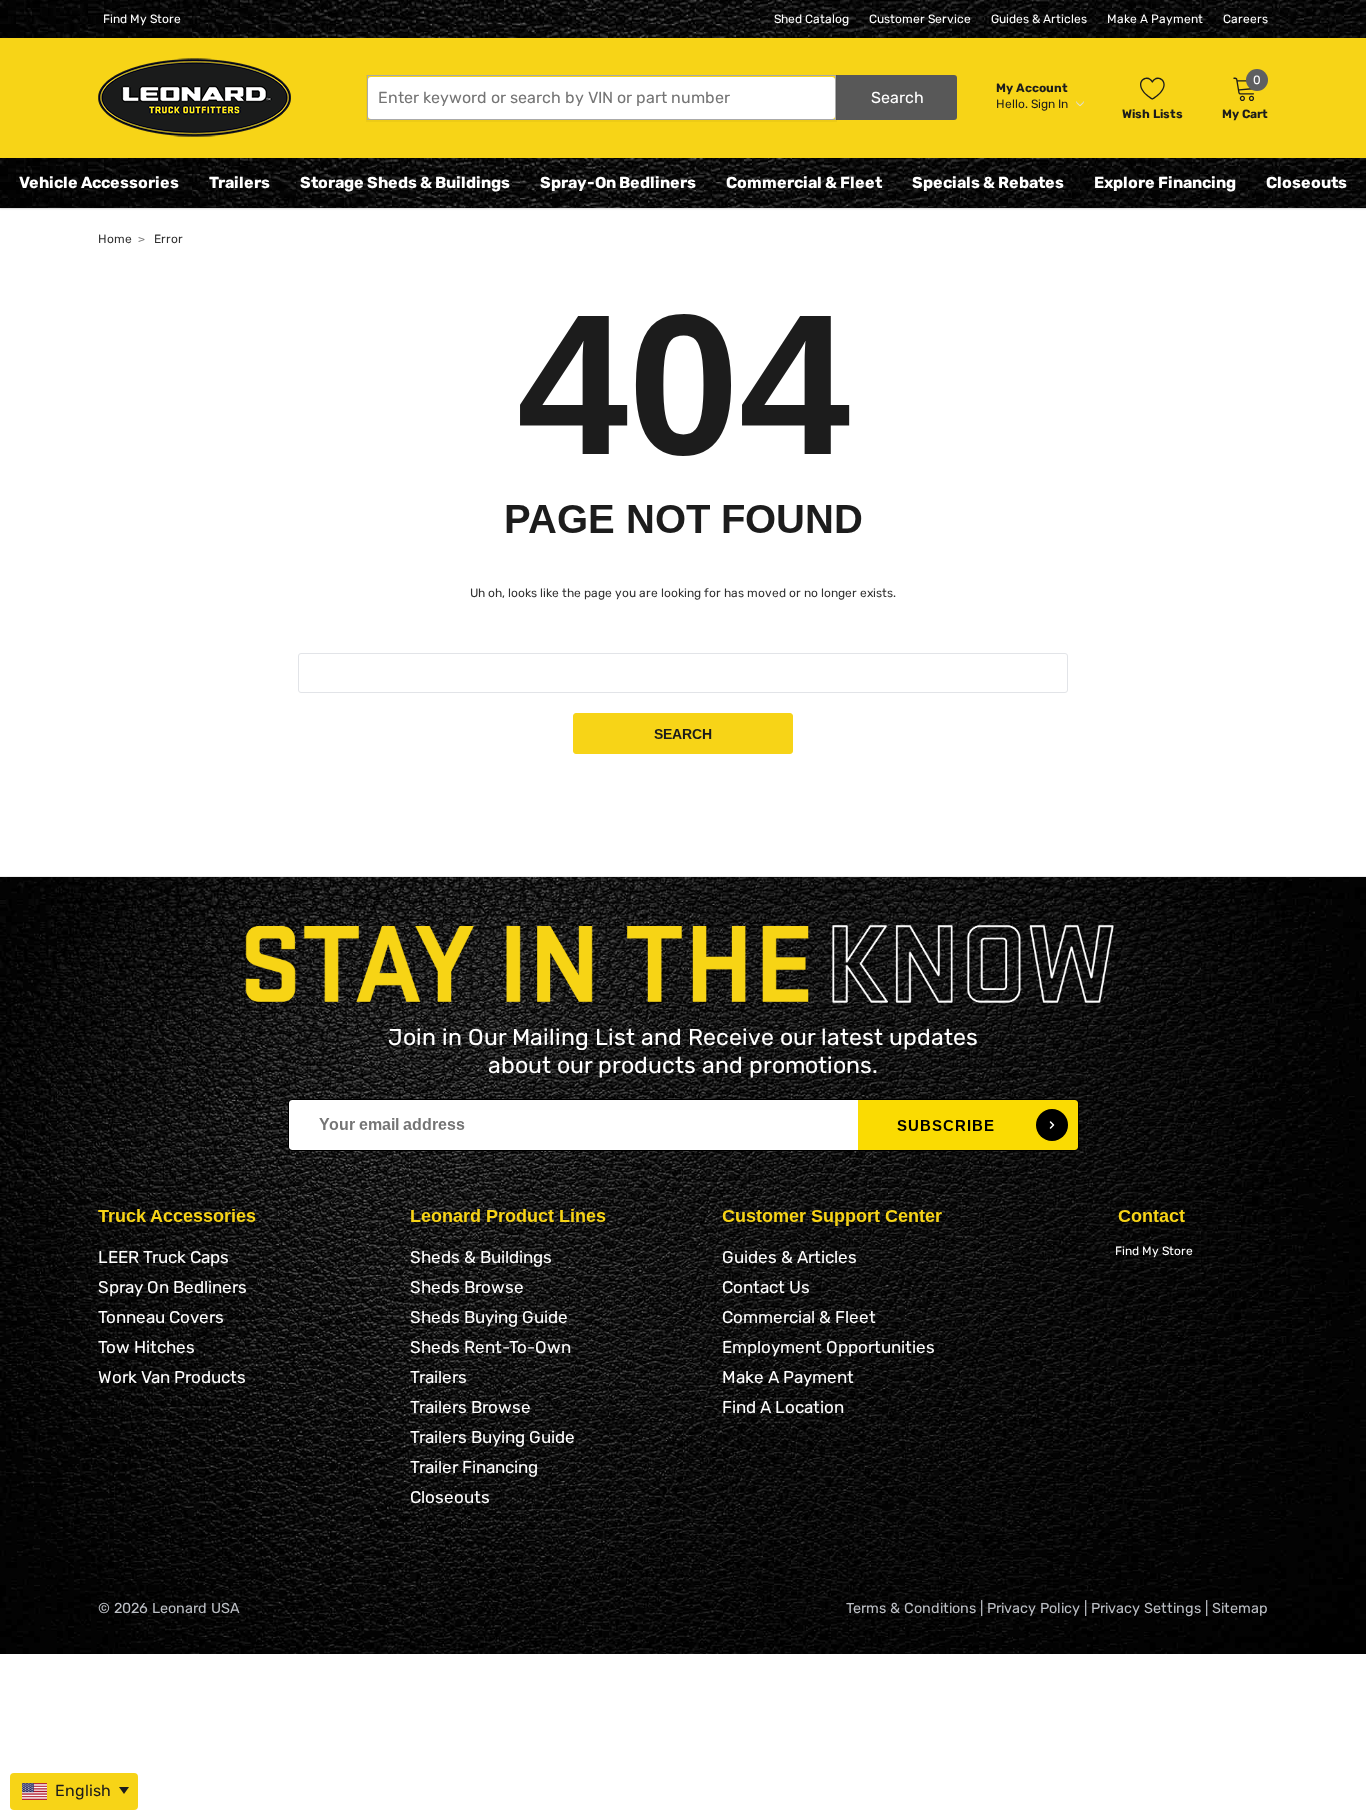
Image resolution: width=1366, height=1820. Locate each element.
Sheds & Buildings (481, 1257)
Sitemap (1240, 1608)
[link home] (194, 97)
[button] (662, 97)
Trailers (239, 182)
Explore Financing (1165, 182)
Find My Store (142, 19)
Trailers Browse (470, 1407)
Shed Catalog (811, 19)
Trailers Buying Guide (492, 1437)
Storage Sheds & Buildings (405, 182)
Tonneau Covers (161, 1317)
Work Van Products (172, 1377)
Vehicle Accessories (99, 182)
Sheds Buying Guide (489, 1317)
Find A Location (783, 1407)
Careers (1245, 19)
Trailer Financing (474, 1467)
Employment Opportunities (828, 1347)
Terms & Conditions (911, 1608)
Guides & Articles (1039, 19)
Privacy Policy (1033, 1608)
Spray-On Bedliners (618, 182)
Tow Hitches (146, 1347)
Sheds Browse (467, 1287)
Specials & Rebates (988, 182)
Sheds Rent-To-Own (490, 1347)
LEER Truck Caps (163, 1257)
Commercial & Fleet (804, 182)
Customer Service (920, 19)
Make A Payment (1155, 19)
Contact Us (766, 1287)
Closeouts (1306, 182)
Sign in (1051, 104)
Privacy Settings (1146, 1608)
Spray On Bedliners (172, 1287)
